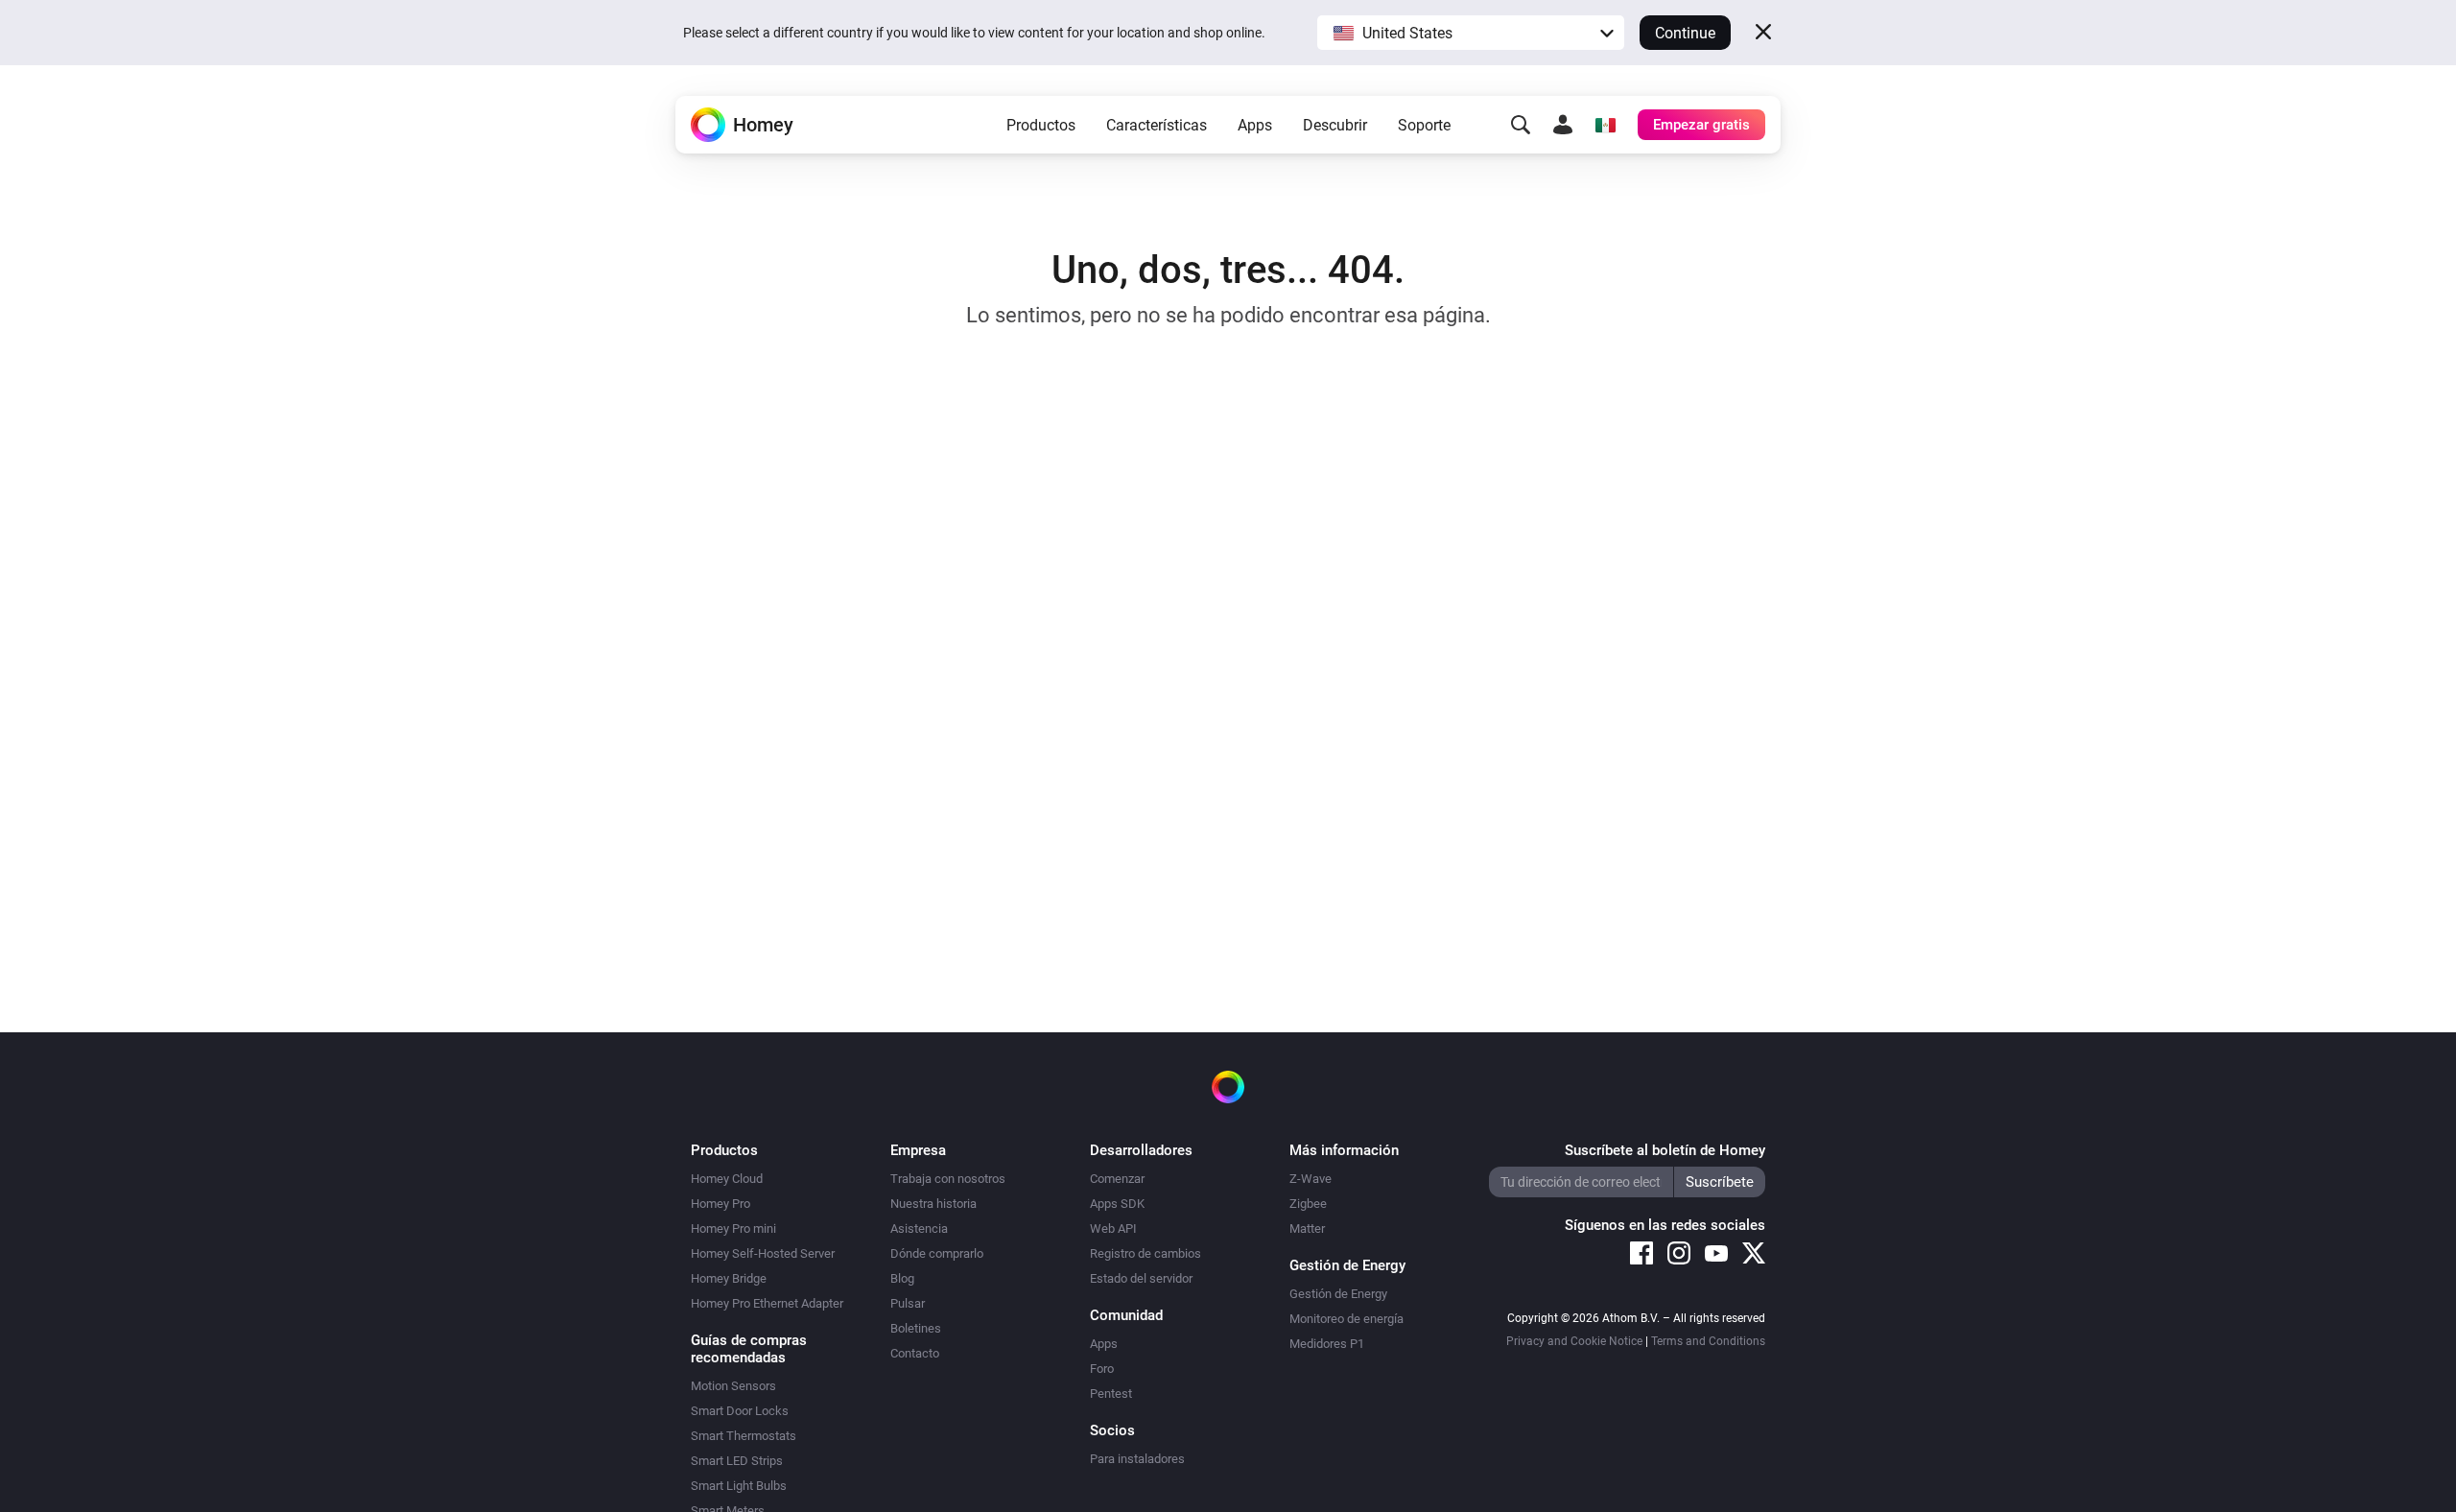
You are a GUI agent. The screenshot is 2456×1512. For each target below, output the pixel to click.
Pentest (1111, 1394)
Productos (1041, 125)
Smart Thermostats (744, 1436)
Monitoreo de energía (1346, 1319)
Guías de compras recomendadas (749, 1349)
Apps (1255, 125)
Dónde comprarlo (937, 1253)
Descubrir (1335, 125)
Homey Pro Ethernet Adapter (767, 1303)
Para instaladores (1137, 1459)
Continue (1685, 33)
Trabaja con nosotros (948, 1179)
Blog (902, 1278)
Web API (1113, 1228)
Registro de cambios (1145, 1253)
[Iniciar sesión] (1563, 125)
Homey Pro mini (733, 1228)
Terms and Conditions (1708, 1341)
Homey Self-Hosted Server (763, 1253)
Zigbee (1308, 1204)
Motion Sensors (733, 1386)
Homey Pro (720, 1204)
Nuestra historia (933, 1204)
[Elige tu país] (1605, 125)
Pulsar (908, 1303)
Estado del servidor (1141, 1278)
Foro (1102, 1369)
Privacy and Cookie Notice (1574, 1341)
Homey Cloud (727, 1179)
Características (1157, 125)
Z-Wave (1311, 1179)
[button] (1471, 33)
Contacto (915, 1353)
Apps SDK (1117, 1204)
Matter (1307, 1228)
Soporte (1424, 125)
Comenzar (1117, 1179)
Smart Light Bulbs (739, 1486)
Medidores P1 (1327, 1344)
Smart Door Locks (740, 1411)
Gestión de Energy (1338, 1294)
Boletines (916, 1328)
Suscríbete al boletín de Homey (1665, 1150)
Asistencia (919, 1228)
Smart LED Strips (737, 1461)
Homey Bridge (729, 1278)
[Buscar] (1521, 125)
